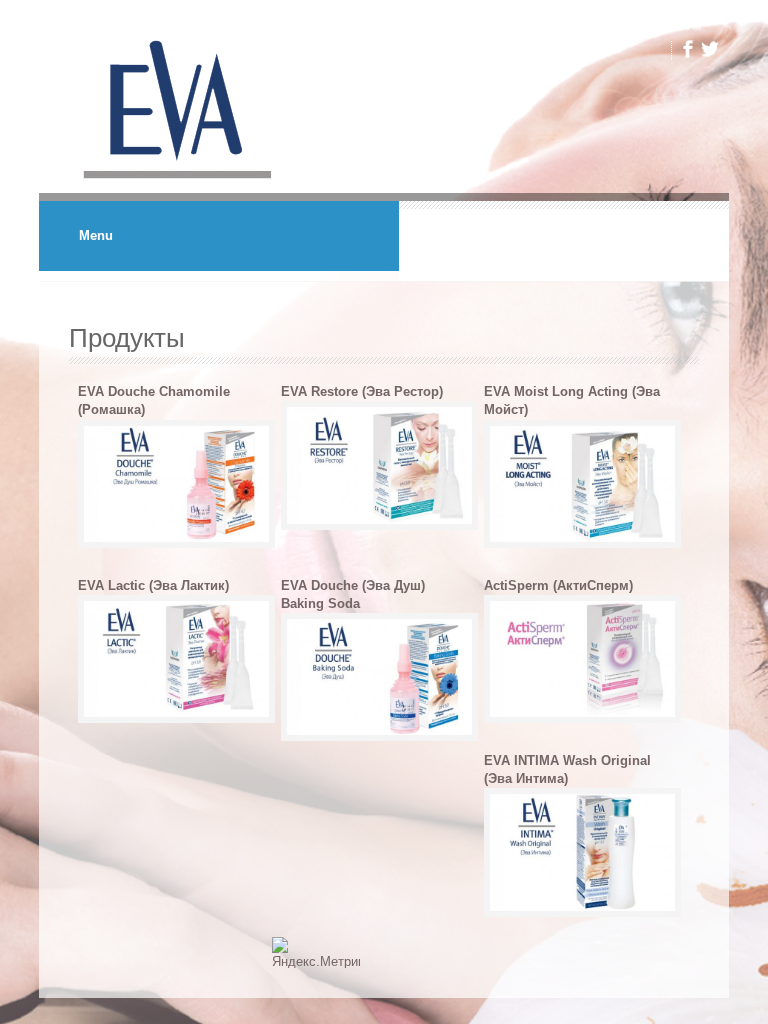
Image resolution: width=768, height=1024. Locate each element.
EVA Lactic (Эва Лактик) (153, 585)
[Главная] (173, 183)
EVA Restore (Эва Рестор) (362, 391)
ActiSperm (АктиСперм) (558, 585)
